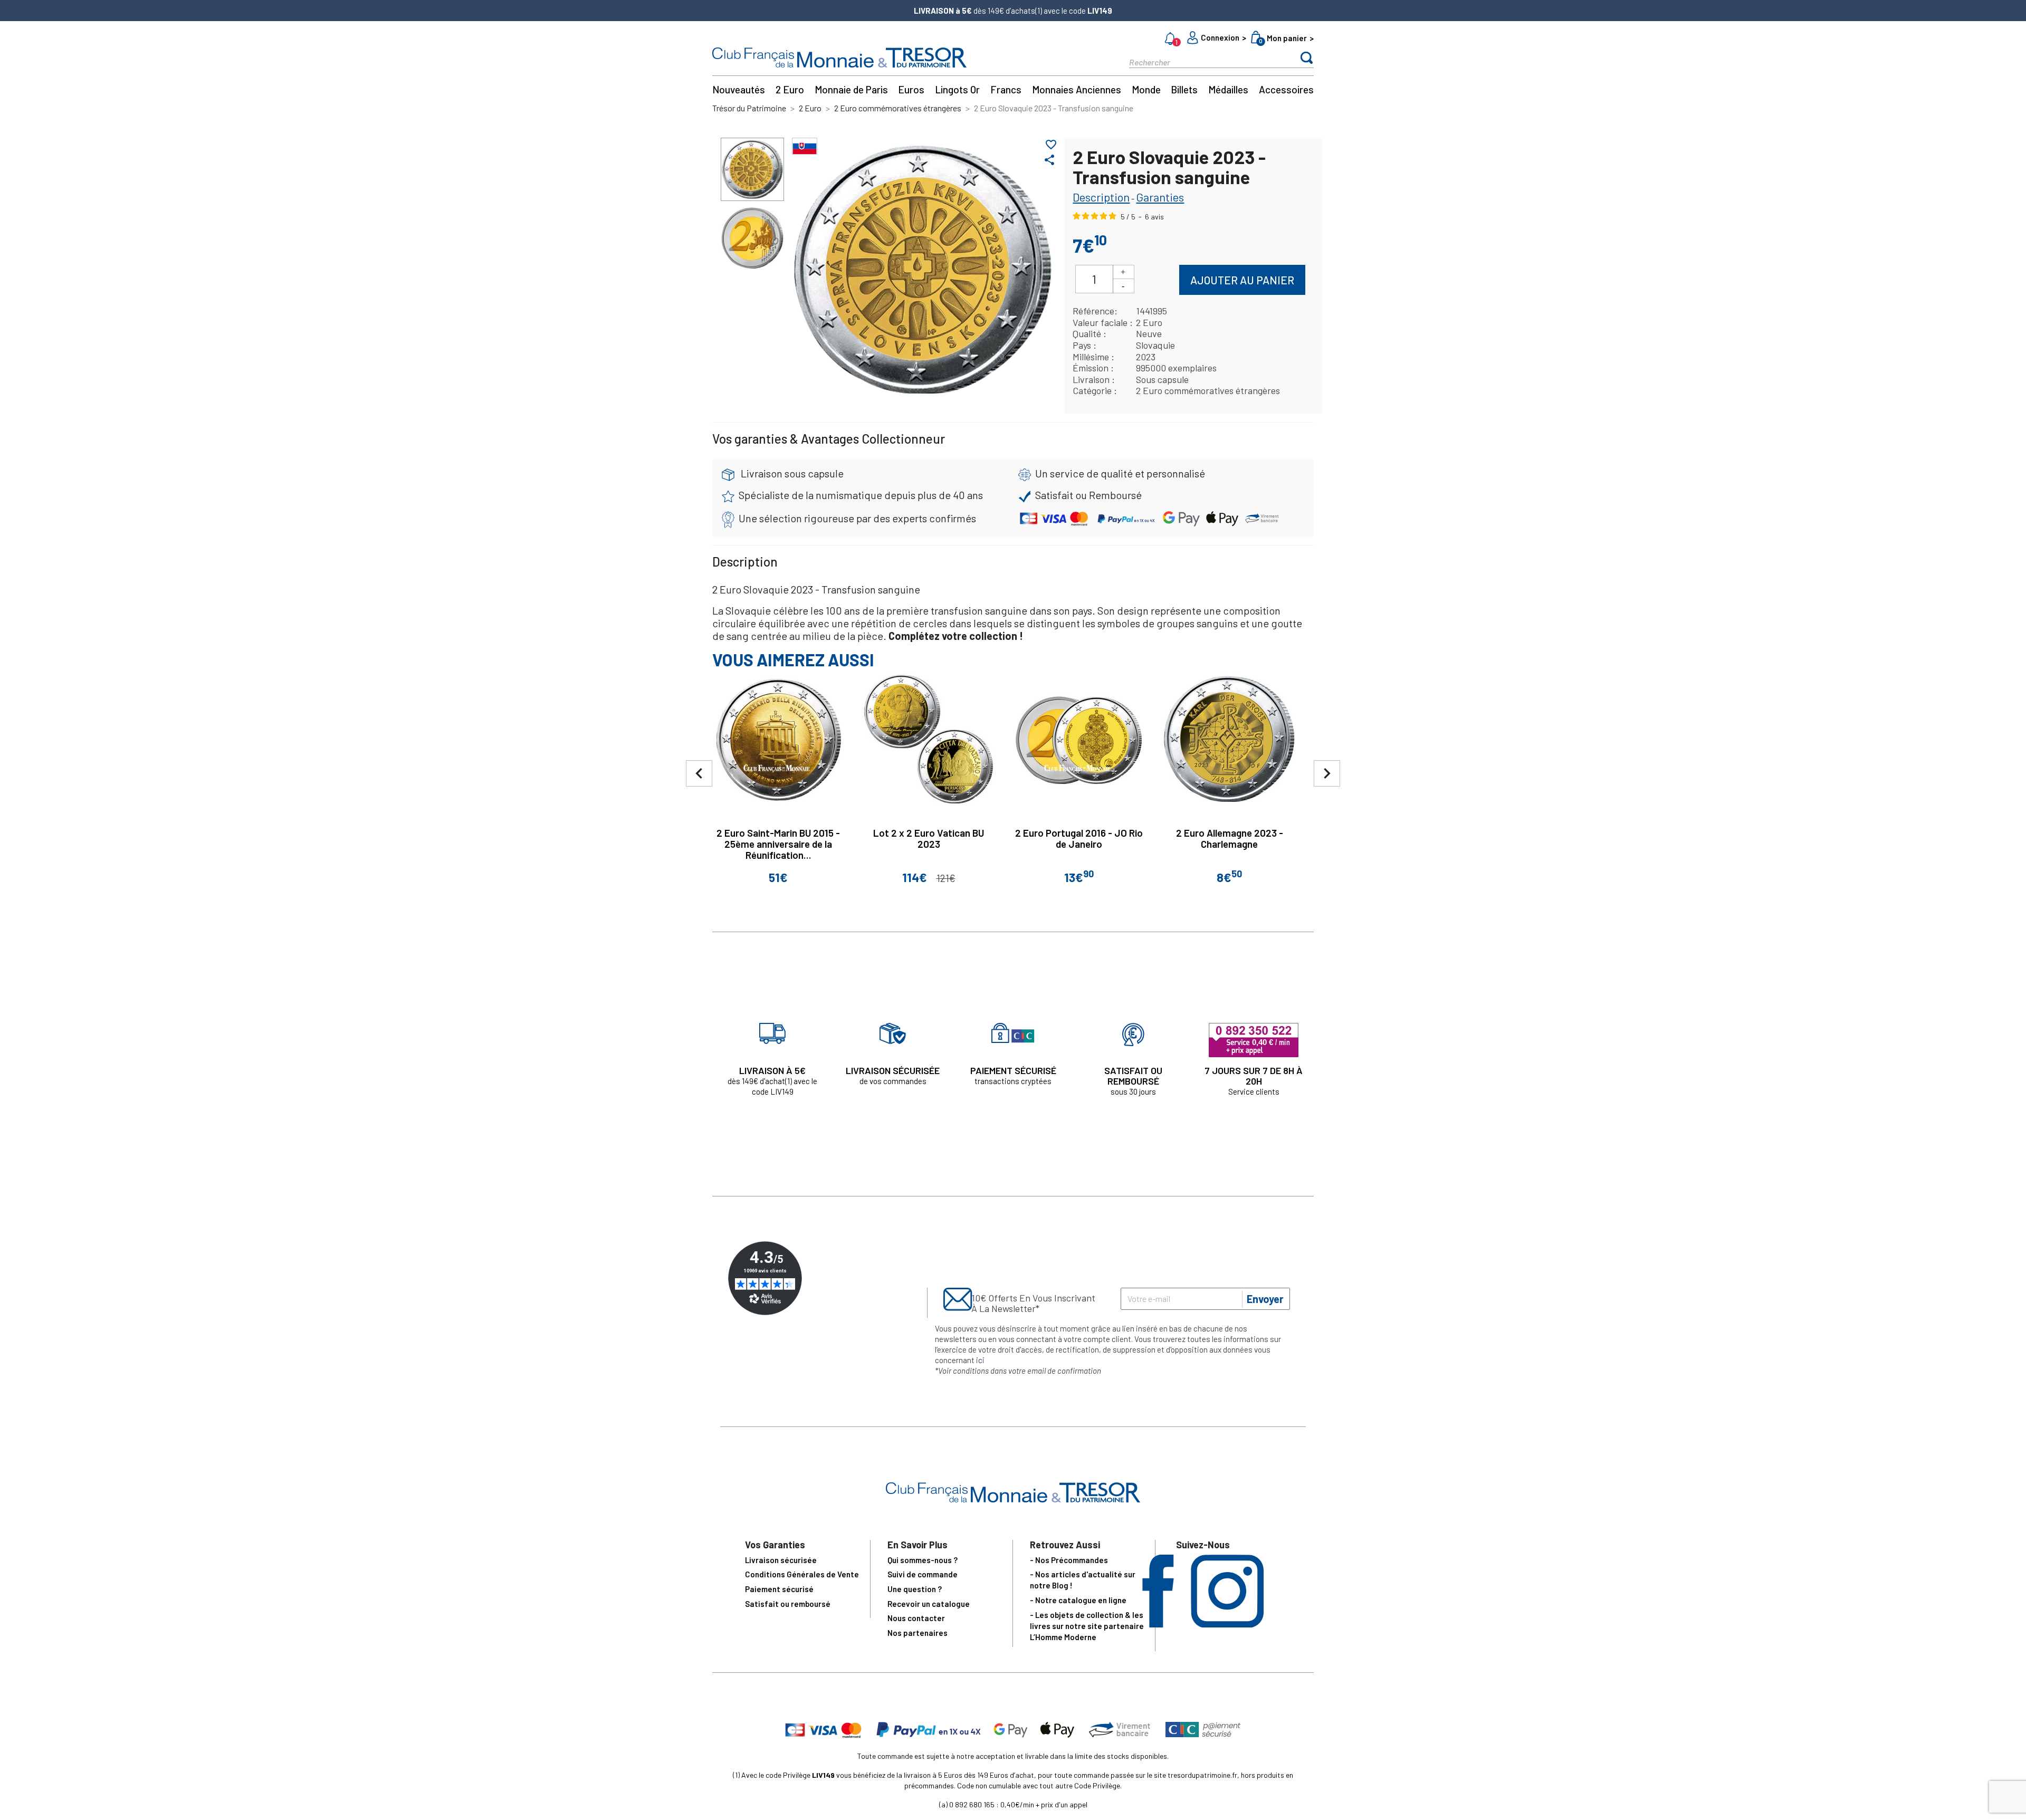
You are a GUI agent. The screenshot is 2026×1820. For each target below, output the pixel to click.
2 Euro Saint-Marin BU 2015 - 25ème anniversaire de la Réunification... (778, 844)
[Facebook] (1158, 1624)
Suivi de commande (923, 1574)
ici (980, 1360)
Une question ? (915, 1589)
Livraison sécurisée (781, 1560)
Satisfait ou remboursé (788, 1604)
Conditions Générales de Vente (802, 1574)
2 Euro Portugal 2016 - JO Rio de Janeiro (1079, 838)
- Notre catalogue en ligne (1078, 1600)
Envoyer (1265, 1299)
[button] (1327, 773)
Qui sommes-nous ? (923, 1560)
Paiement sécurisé (779, 1589)
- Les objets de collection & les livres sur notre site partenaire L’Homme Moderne (1087, 1626)
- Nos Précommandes (1069, 1560)
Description (1101, 197)
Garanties (1160, 197)
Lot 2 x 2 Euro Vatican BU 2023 (929, 838)
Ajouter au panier (1242, 280)
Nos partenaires (918, 1633)
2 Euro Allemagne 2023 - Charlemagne (1230, 838)
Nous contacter (916, 1618)
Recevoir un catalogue (929, 1604)
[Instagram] (1227, 1624)
